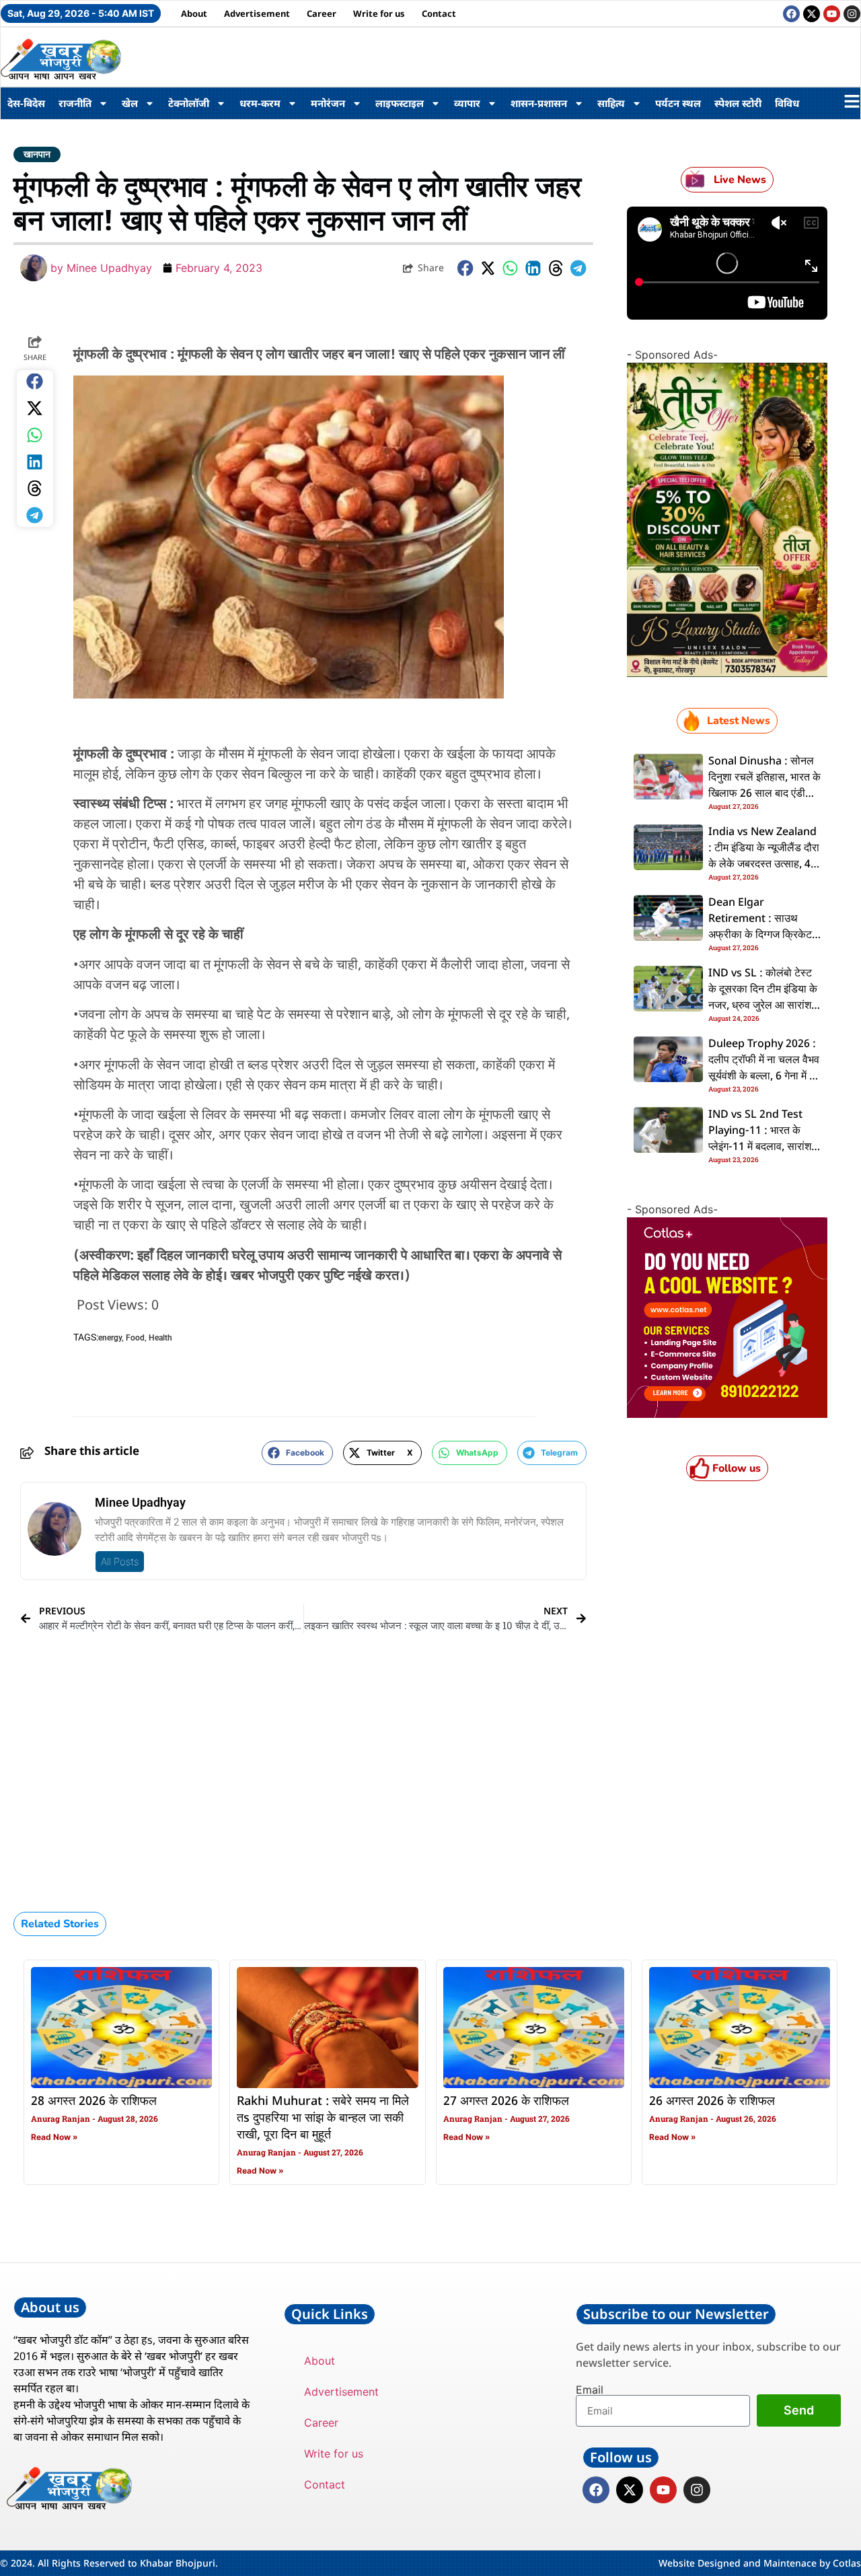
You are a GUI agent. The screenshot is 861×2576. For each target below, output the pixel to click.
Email (590, 2390)
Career (322, 13)
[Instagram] (852, 14)
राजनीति (75, 103)
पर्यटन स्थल (678, 103)
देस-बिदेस (26, 103)
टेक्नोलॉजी (189, 103)
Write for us (379, 13)
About (194, 13)
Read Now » (54, 2137)
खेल (130, 103)
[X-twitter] (812, 14)
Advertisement (257, 13)
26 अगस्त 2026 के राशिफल (712, 2102)
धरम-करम (260, 103)
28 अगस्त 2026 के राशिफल (94, 2102)
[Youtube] (832, 14)
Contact (439, 13)
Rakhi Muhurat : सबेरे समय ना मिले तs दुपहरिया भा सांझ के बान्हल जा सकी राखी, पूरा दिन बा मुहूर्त (323, 2118)
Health (160, 1338)
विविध (787, 103)
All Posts (120, 1562)
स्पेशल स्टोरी (738, 103)
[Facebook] (791, 14)
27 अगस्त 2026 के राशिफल (506, 2102)
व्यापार (467, 103)
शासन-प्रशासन (539, 103)
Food (135, 1338)
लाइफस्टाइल (400, 103)
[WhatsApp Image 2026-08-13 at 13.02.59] (727, 673)
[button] (465, 268)
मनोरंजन (328, 103)
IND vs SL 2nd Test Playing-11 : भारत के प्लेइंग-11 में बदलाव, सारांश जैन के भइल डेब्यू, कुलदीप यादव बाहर (760, 1147)
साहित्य (611, 103)
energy (110, 1338)
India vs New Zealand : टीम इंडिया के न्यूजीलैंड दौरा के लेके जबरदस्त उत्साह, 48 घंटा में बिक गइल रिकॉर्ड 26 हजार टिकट (764, 865)
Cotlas (847, 2563)
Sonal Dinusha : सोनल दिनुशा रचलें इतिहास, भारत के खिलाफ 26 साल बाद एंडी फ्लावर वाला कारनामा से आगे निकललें (764, 794)
